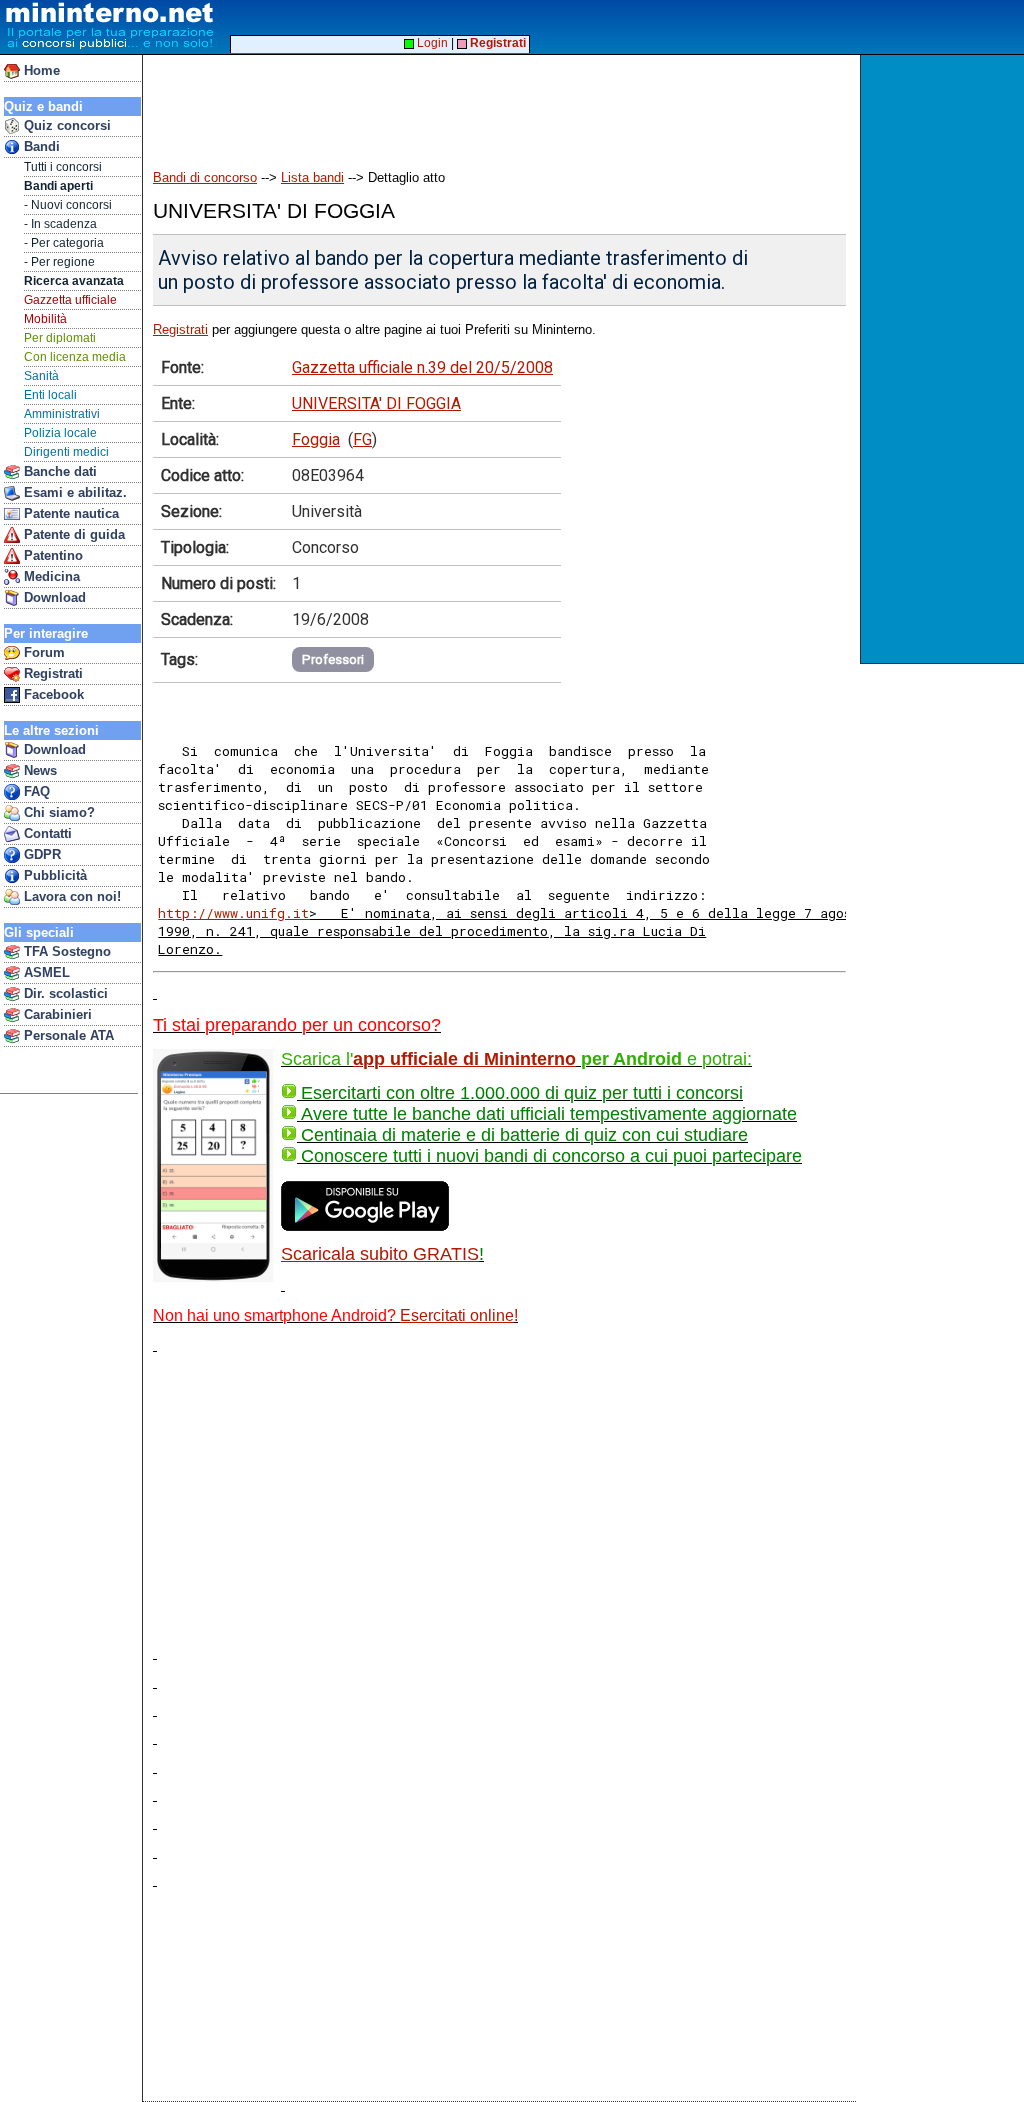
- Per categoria (64, 243)
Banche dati (58, 471)
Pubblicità (53, 875)
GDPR (40, 854)
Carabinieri (56, 1014)
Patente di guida (72, 534)
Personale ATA (67, 1035)
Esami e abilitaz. (73, 492)
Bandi (40, 146)
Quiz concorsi (65, 125)
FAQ (35, 791)
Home (40, 70)
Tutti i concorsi (63, 167)
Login (431, 43)
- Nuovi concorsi (68, 205)
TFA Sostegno (65, 951)
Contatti (46, 833)
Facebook (52, 694)
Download (53, 597)
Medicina (50, 576)
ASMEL (45, 972)
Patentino (51, 555)
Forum (42, 652)
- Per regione (59, 262)
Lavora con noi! (70, 896)
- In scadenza (60, 224)
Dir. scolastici (64, 993)
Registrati (51, 673)
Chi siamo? (57, 812)
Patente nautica (69, 513)
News (38, 770)
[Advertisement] (944, 359)
